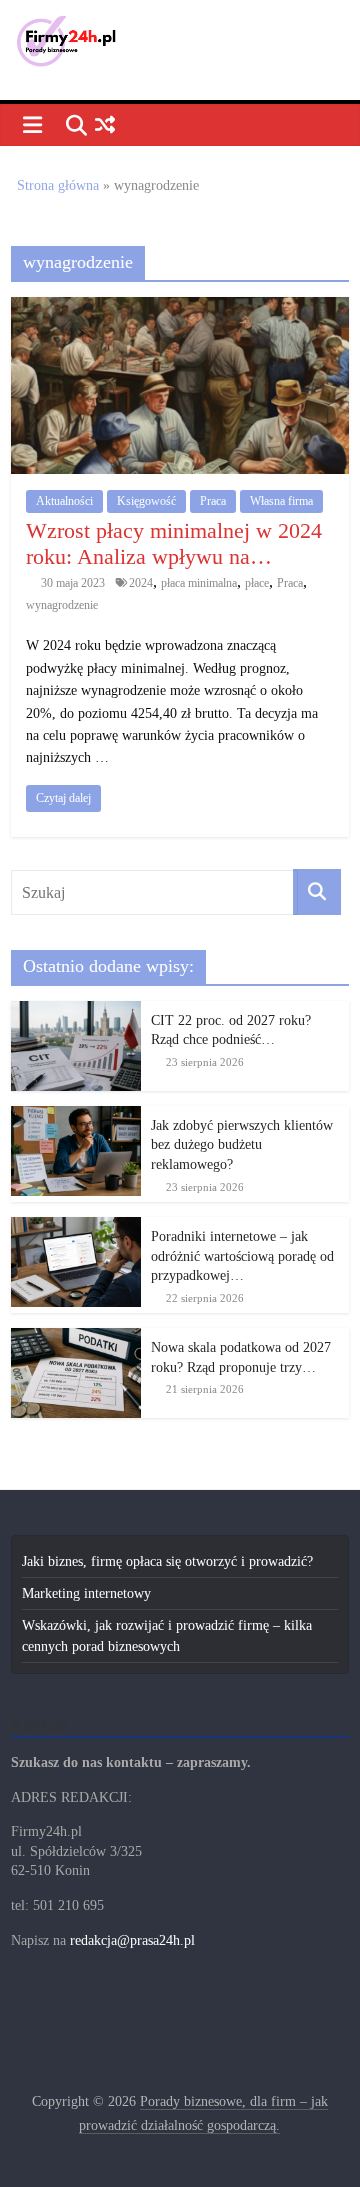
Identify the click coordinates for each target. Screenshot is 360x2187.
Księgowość (146, 501)
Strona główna (58, 185)
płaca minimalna (199, 583)
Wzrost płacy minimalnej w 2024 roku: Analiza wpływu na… (174, 543)
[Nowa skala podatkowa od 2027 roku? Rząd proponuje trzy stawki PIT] (76, 1338)
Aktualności (64, 501)
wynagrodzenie (62, 605)
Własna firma (281, 501)
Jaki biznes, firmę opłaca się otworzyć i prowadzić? (167, 1561)
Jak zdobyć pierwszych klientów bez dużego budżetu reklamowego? (242, 1145)
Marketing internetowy (86, 1593)
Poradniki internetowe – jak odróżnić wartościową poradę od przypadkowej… (242, 1256)
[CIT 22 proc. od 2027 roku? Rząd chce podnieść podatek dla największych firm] (76, 1011)
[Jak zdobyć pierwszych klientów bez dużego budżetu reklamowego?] (76, 1116)
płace (257, 583)
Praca (213, 501)
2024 (141, 583)
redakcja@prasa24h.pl (132, 1940)
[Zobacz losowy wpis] (104, 125)
